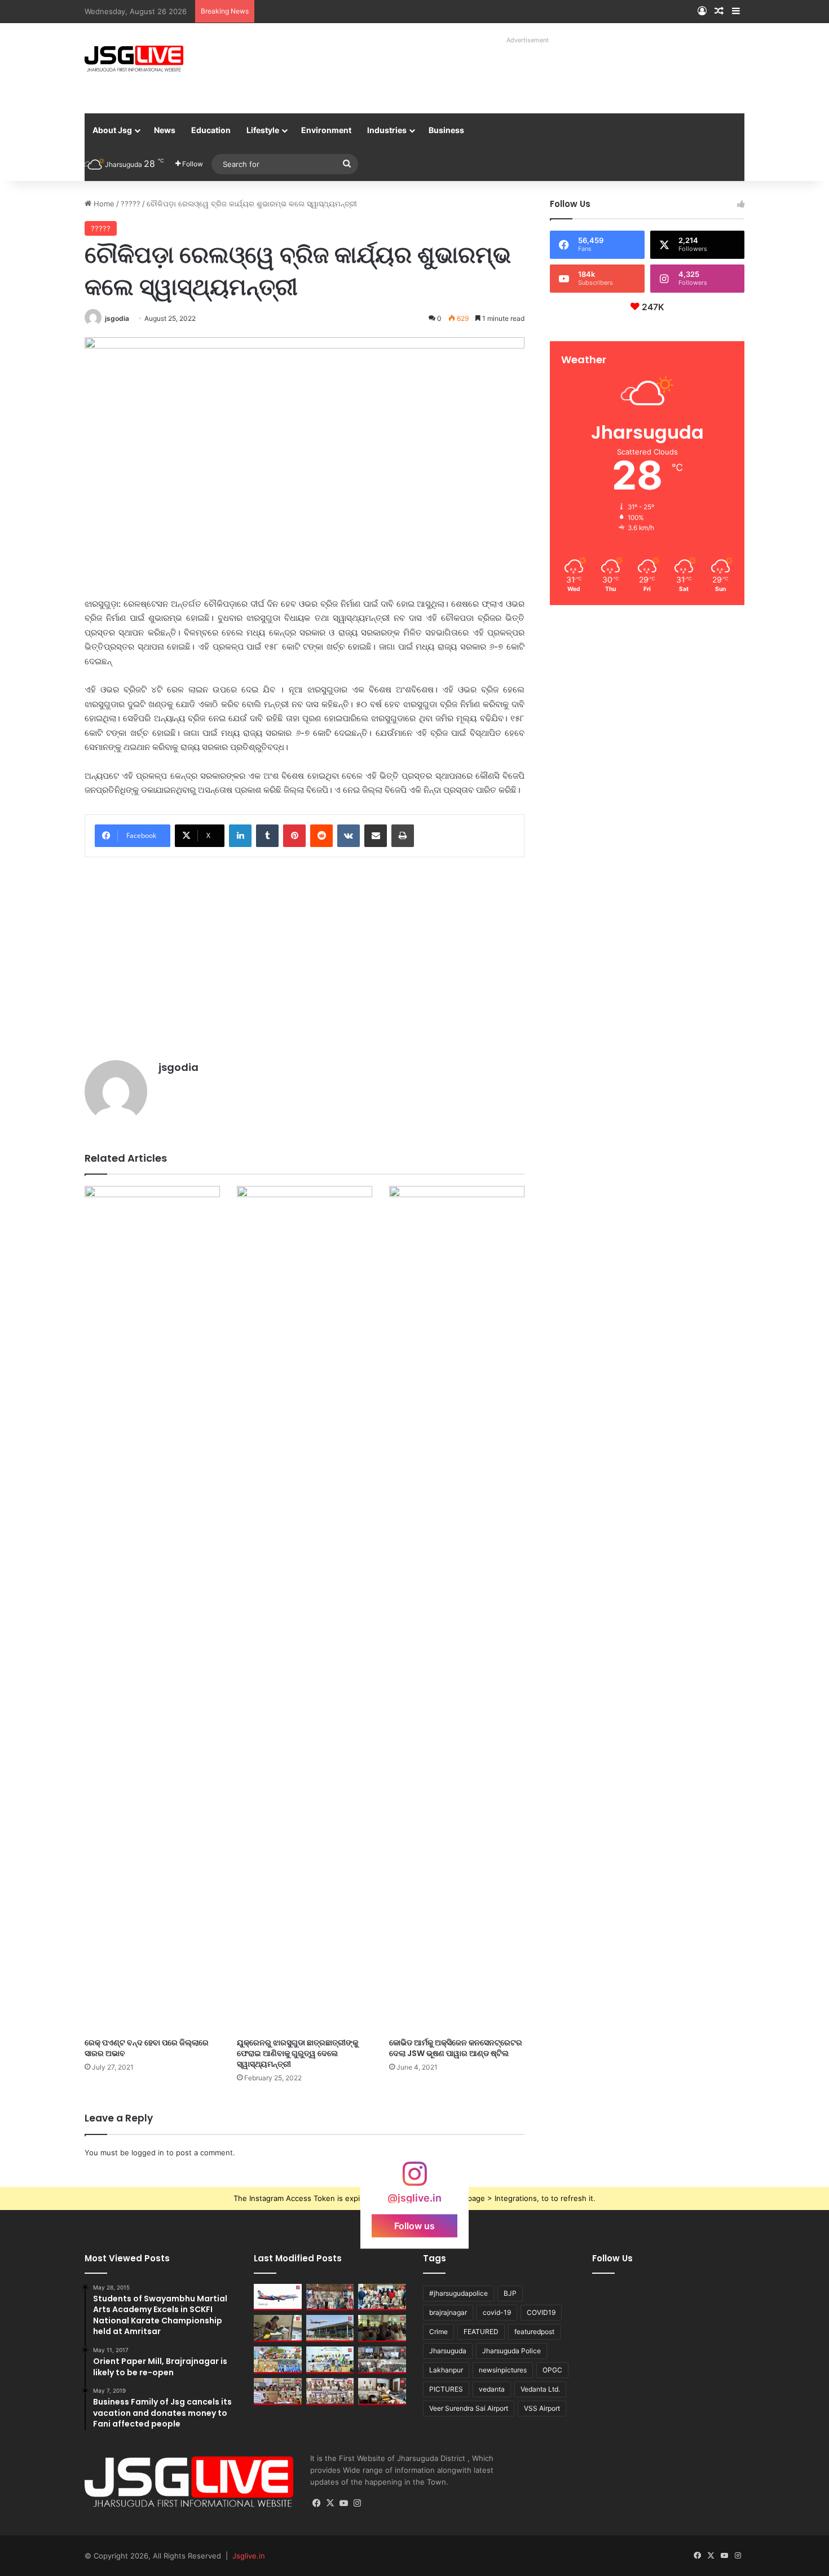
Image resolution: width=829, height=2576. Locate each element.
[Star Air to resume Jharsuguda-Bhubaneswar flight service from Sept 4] (278, 2297)
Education (211, 130)
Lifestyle (263, 130)
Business (446, 130)
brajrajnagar (448, 2312)
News (165, 130)
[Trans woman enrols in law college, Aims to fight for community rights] (278, 2328)
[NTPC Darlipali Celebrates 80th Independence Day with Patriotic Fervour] (330, 2360)
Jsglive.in (249, 2556)
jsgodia (117, 318)
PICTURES (446, 2389)
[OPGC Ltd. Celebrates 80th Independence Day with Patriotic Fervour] (278, 2360)
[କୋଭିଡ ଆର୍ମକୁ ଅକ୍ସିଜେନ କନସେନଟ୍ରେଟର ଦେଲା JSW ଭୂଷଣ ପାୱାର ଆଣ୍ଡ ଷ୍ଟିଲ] (457, 1609)
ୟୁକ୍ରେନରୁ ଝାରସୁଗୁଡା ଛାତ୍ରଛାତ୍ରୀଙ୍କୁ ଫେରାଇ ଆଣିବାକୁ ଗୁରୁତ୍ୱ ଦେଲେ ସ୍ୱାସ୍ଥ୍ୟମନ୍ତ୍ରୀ (297, 2053)
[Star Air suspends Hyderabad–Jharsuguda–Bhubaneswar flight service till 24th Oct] (330, 2328)
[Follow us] (414, 2179)
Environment (326, 130)
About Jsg (112, 130)
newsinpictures (503, 2370)
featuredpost (534, 2332)
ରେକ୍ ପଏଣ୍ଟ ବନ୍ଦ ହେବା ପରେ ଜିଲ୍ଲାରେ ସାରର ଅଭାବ (147, 2048)
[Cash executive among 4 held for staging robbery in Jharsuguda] (382, 2297)
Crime (438, 2332)
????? (131, 204)
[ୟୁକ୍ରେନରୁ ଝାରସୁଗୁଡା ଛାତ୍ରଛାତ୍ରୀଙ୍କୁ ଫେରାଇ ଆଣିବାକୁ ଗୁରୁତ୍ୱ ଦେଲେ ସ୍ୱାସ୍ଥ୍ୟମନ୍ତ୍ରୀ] (305, 1609)
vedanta (492, 2389)
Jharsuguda (448, 2351)
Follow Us (612, 2258)
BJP (510, 2293)
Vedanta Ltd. (540, 2389)
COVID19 (541, 2312)
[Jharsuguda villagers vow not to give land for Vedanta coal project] (382, 2328)
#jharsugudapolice (458, 2293)
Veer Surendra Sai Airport (469, 2408)
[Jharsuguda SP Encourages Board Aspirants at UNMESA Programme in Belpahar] (278, 2392)
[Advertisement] (515, 73)
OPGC (552, 2370)
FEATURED (481, 2332)
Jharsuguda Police (511, 2351)
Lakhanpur (446, 2370)
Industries (387, 130)
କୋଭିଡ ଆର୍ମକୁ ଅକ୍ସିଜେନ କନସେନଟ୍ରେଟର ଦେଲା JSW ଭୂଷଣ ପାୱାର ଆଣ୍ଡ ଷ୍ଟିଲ (456, 2048)
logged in (148, 2152)
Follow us (414, 2226)
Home (103, 204)
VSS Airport (542, 2408)
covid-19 (497, 2312)
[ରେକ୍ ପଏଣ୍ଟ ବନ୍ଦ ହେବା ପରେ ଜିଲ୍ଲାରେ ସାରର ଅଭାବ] (152, 1609)
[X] (330, 2503)
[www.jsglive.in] (134, 59)
